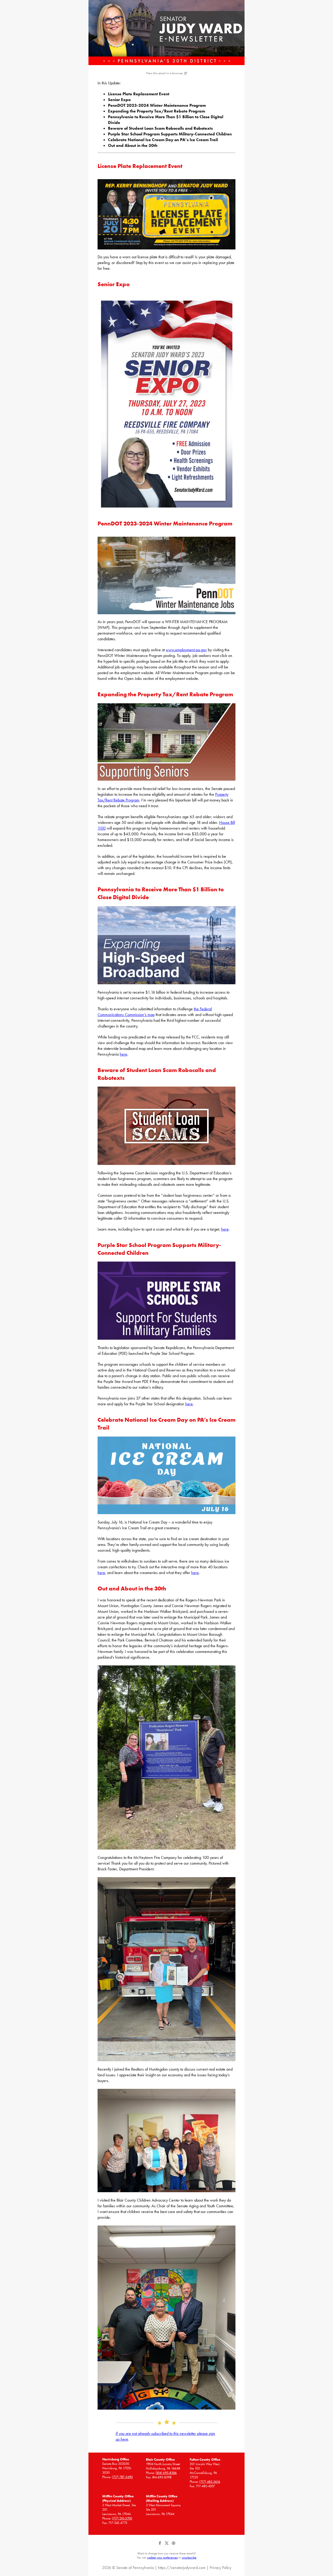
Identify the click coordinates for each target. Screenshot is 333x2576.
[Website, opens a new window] (173, 2545)
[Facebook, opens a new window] (160, 2545)
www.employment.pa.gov (186, 650)
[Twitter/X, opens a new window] (167, 2545)
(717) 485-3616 (210, 2482)
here (123, 1054)
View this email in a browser (165, 73)
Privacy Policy (220, 2568)
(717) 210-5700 (122, 2518)
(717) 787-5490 (122, 2477)
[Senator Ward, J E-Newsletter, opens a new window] (166, 33)
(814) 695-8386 (166, 2473)
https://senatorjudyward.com (182, 2568)
